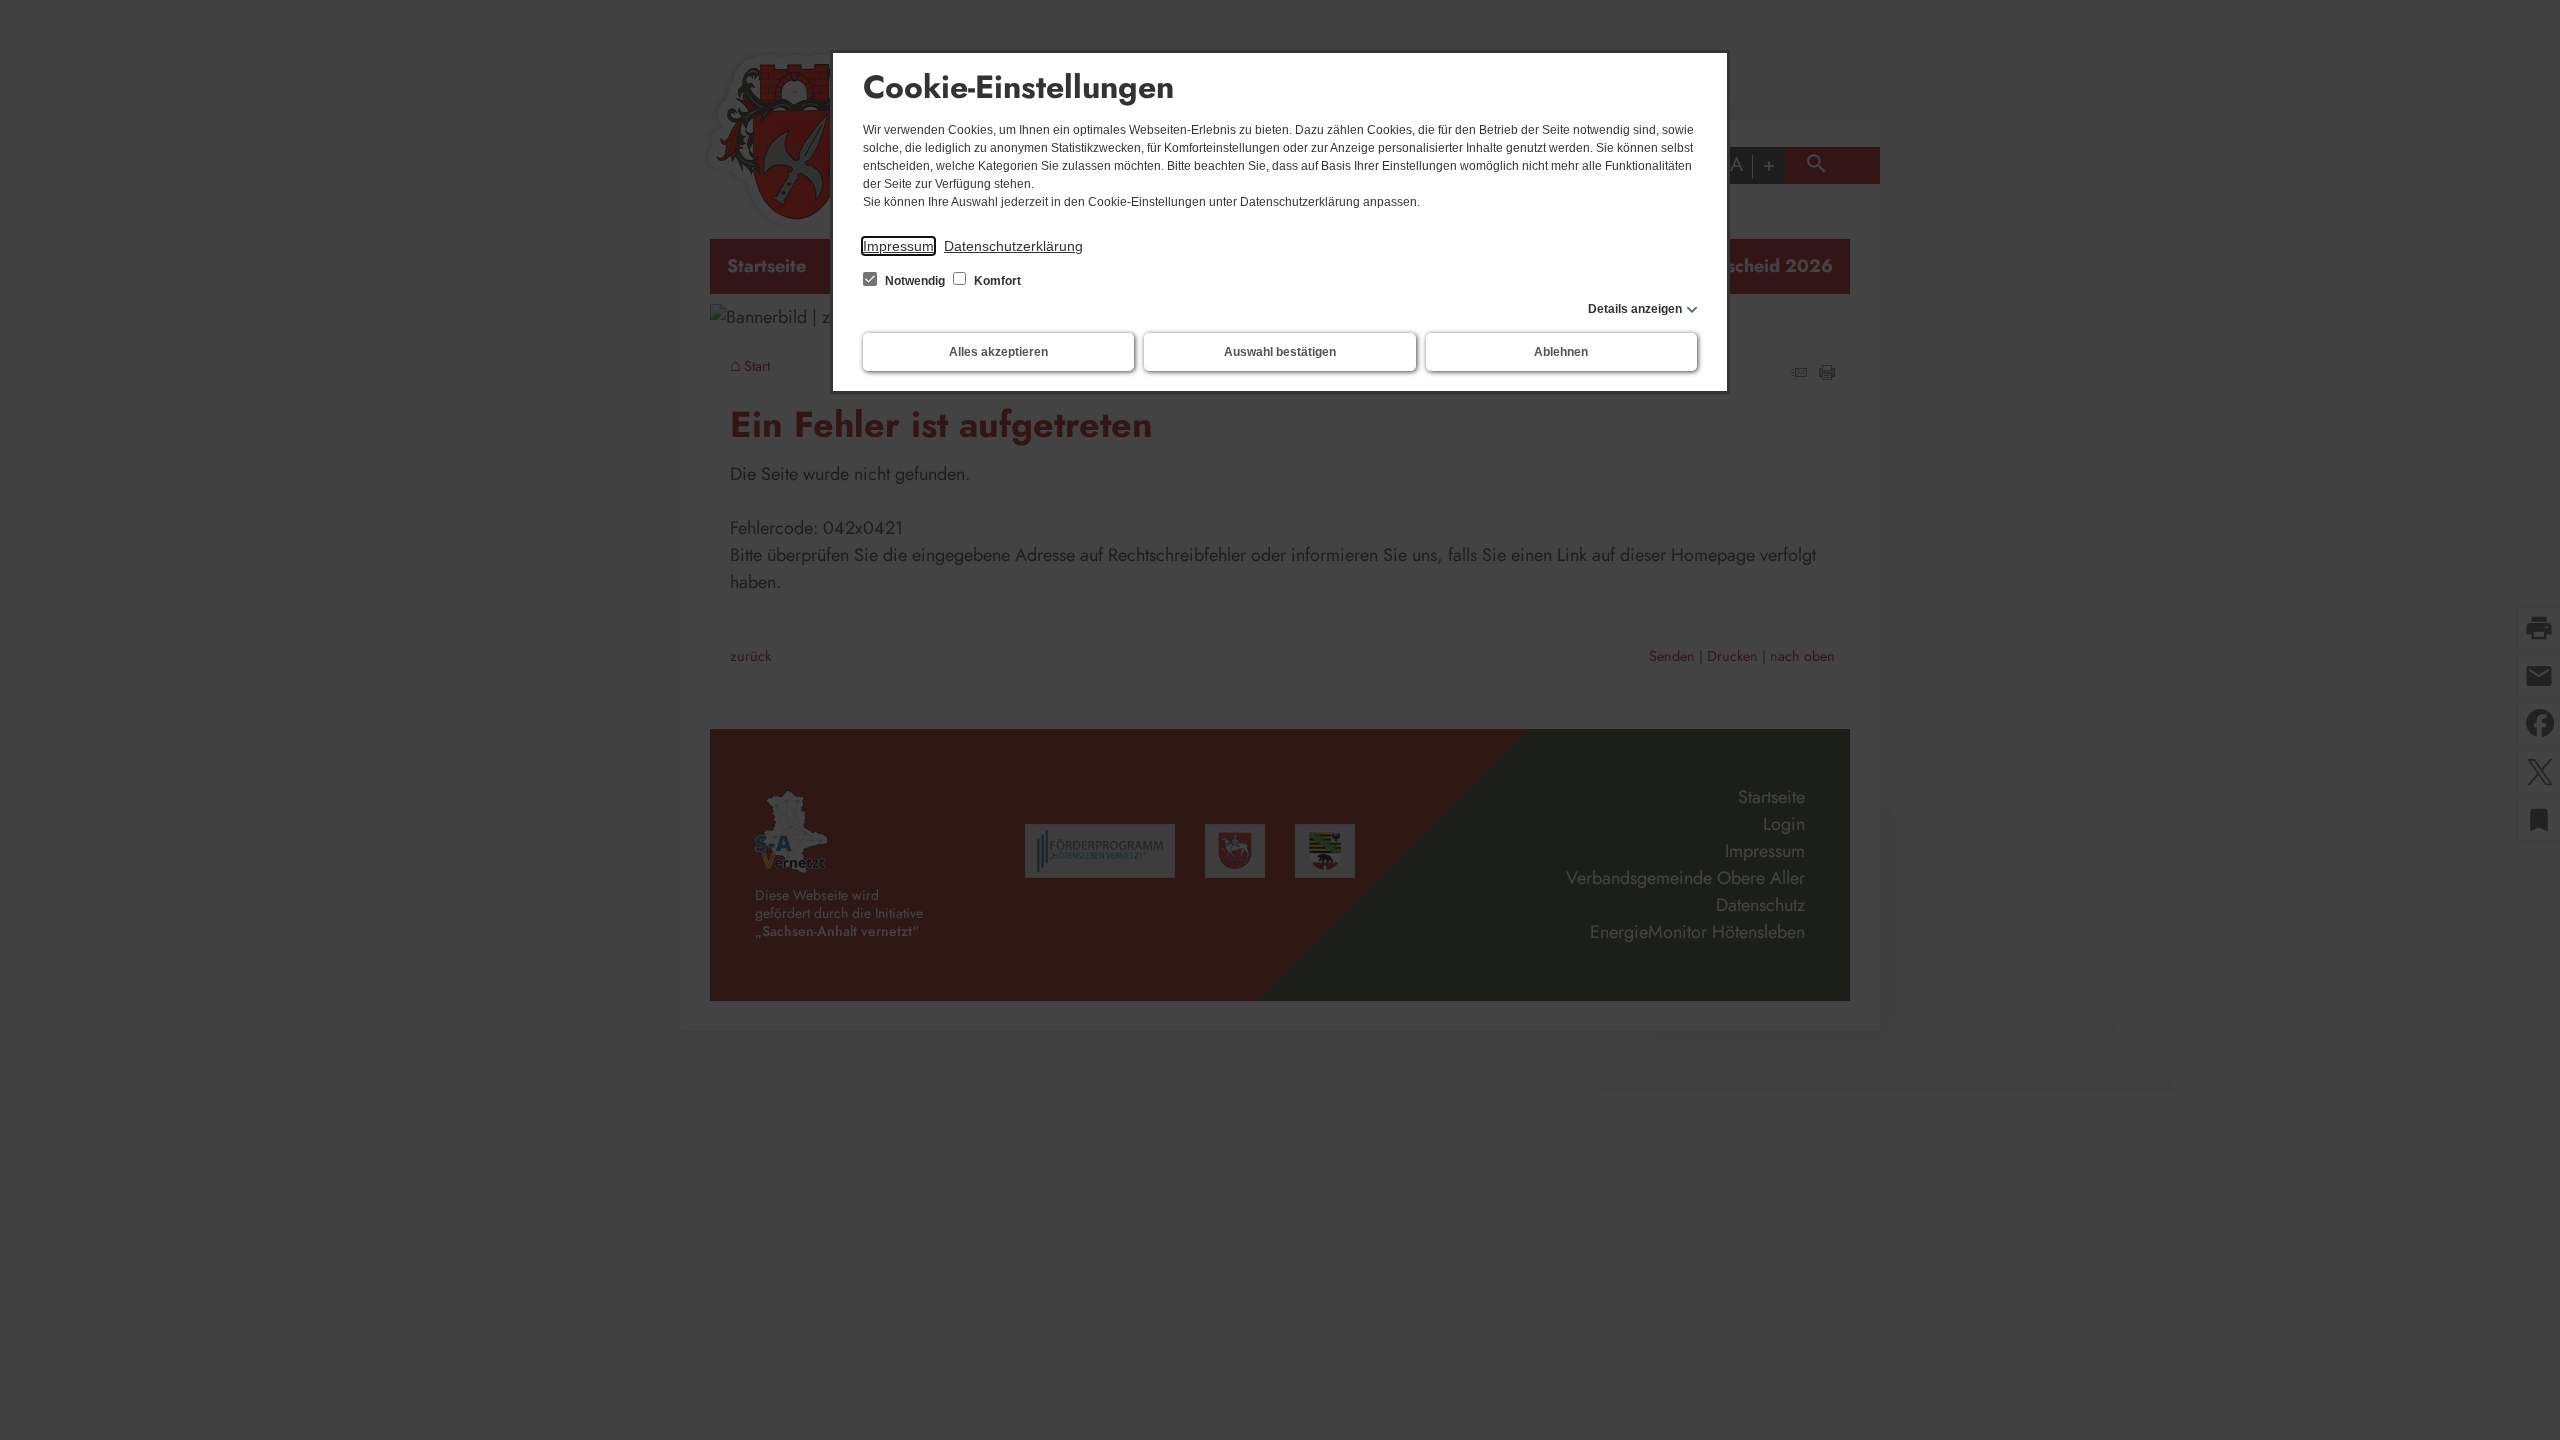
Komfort (996, 281)
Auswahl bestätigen (1280, 352)
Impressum (898, 246)
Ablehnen (1561, 352)
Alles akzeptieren (998, 352)
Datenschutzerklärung (1013, 246)
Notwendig (915, 281)
